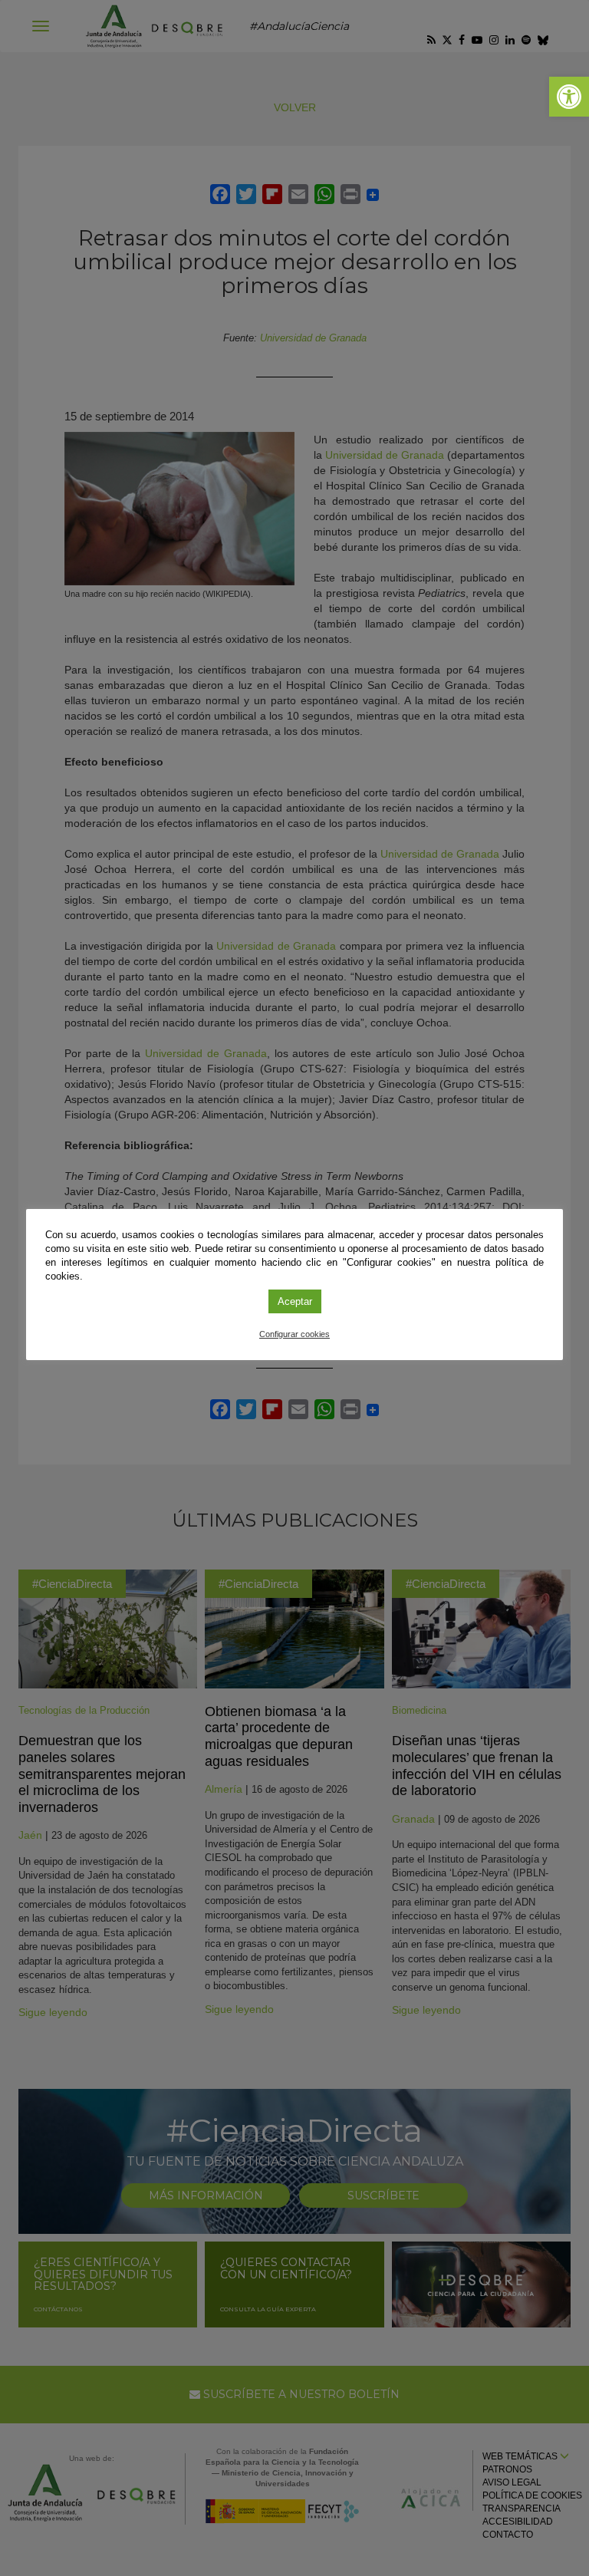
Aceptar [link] (295, 1301)
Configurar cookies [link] (294, 1334)
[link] (569, 97)
